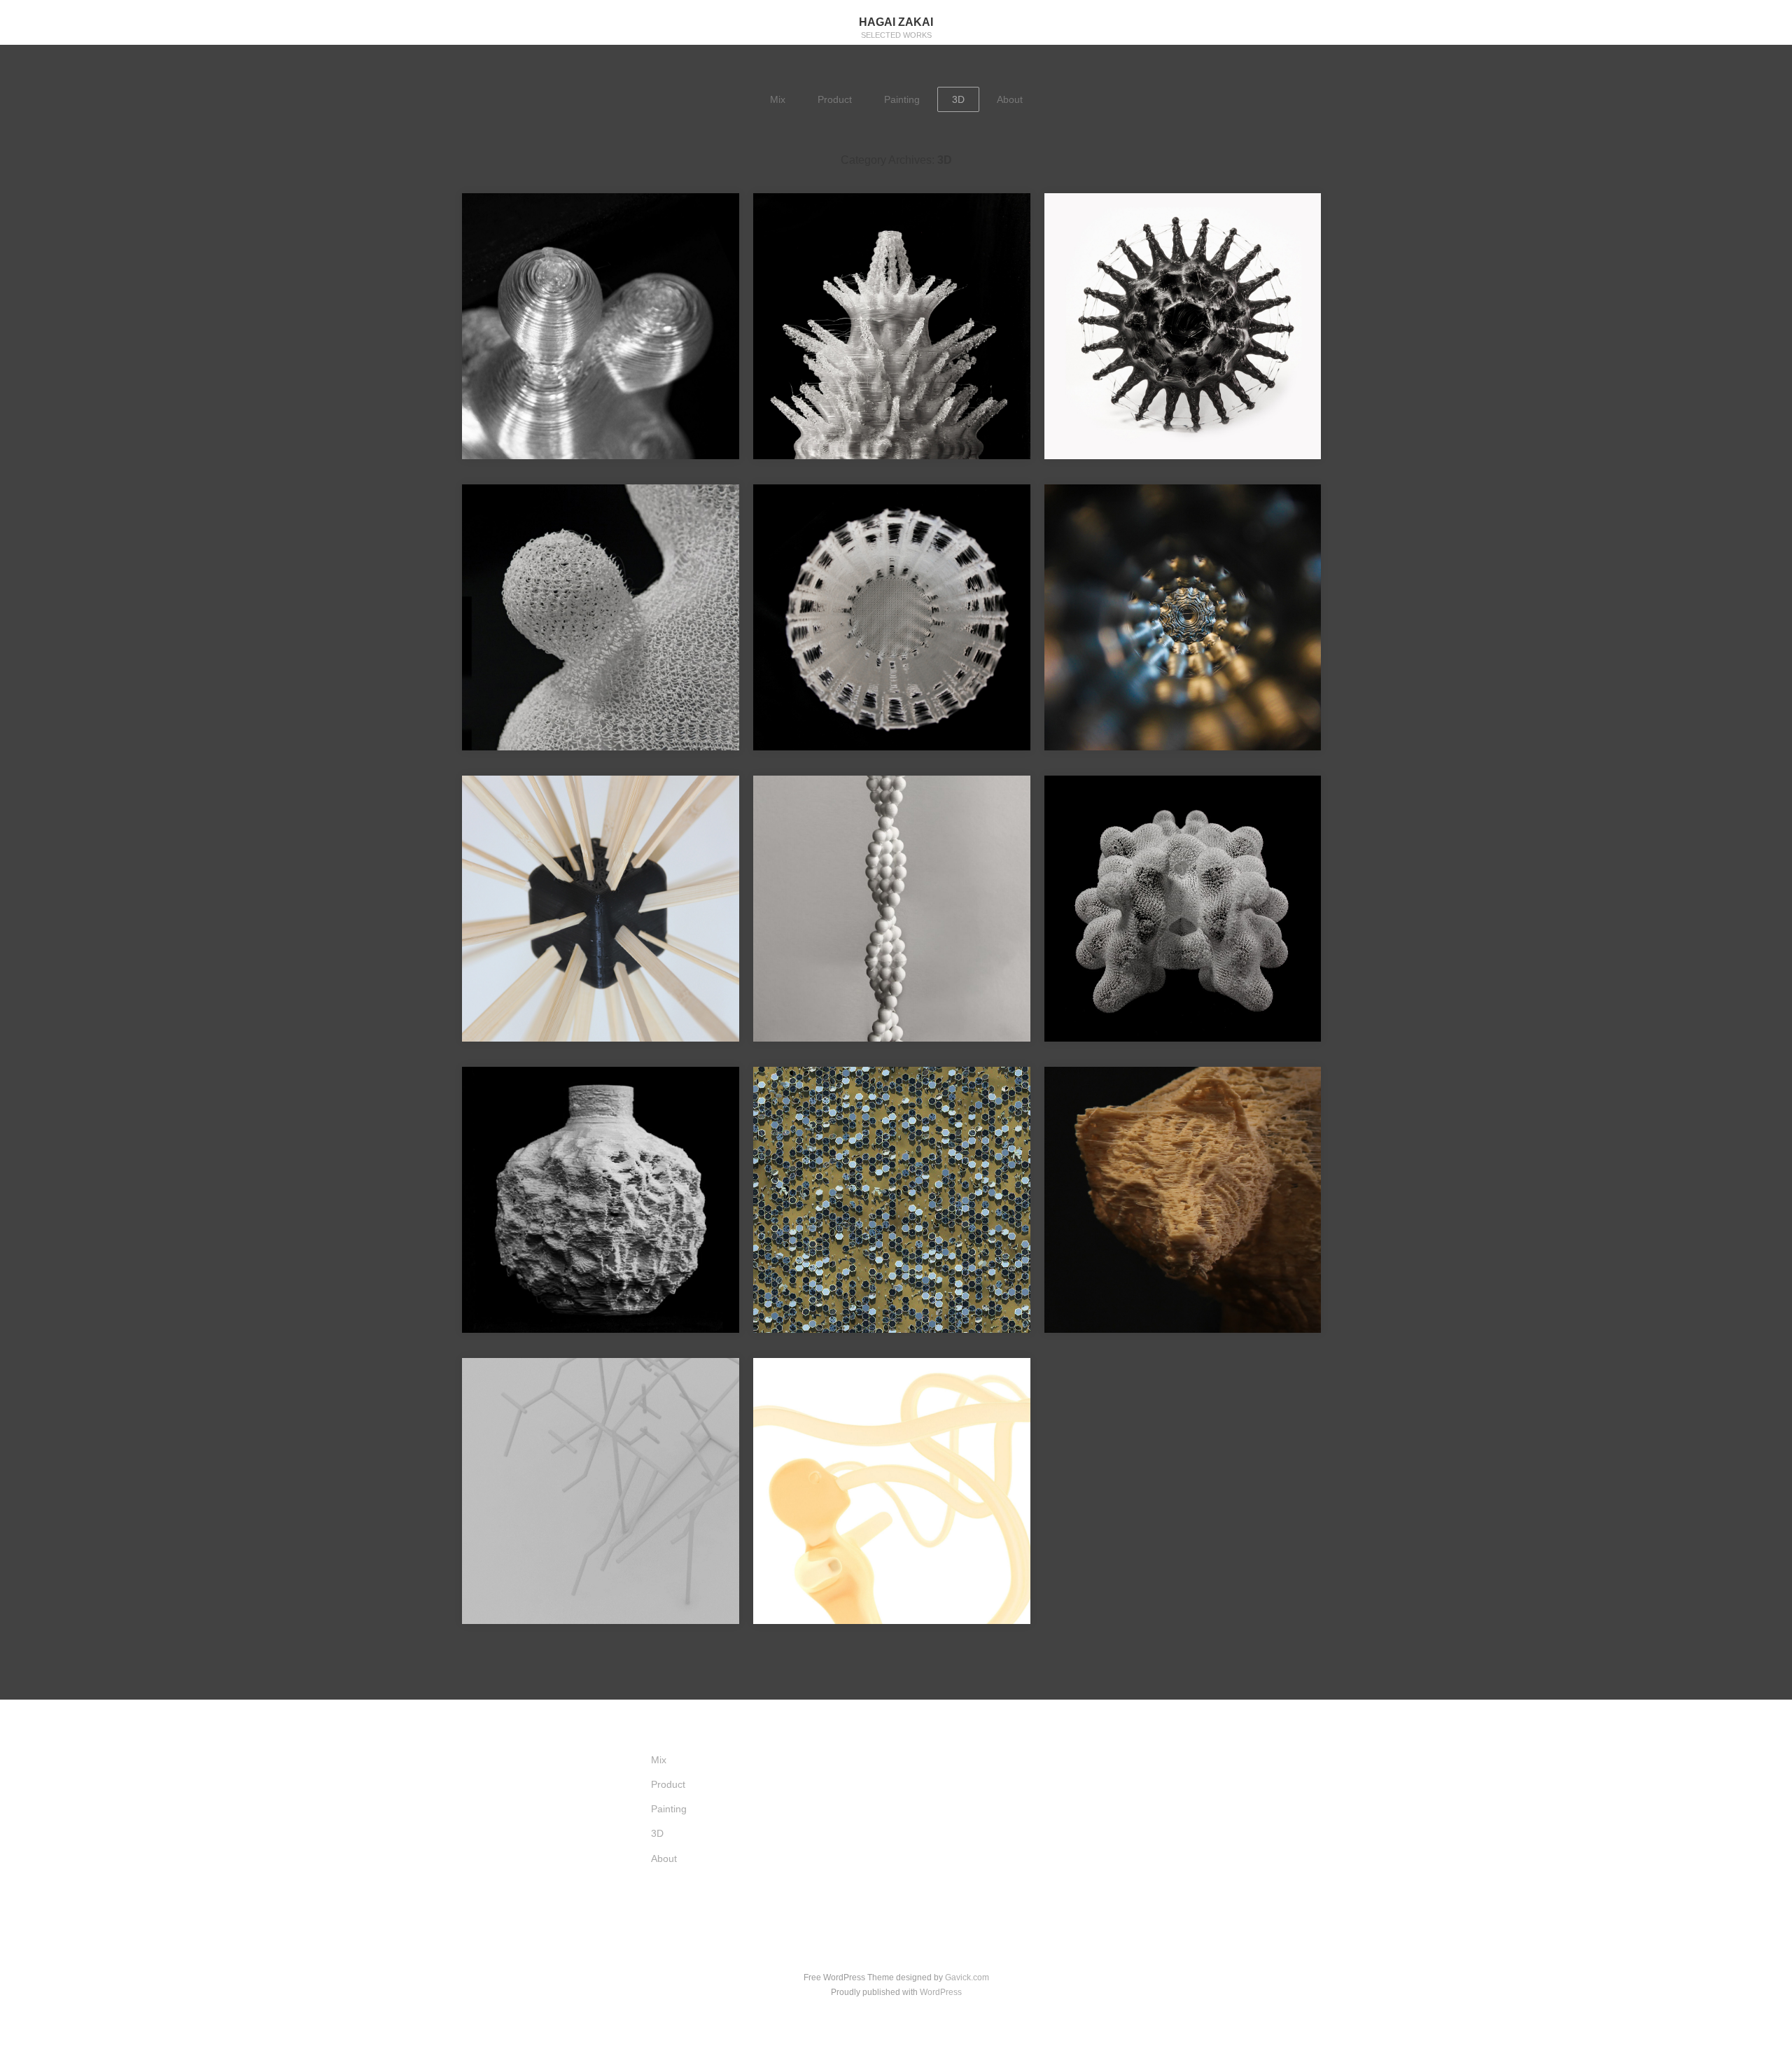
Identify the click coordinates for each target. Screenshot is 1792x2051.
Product (835, 99)
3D (958, 99)
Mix (778, 99)
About (1010, 99)
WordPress (941, 1992)
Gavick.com (967, 1977)
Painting (902, 99)
